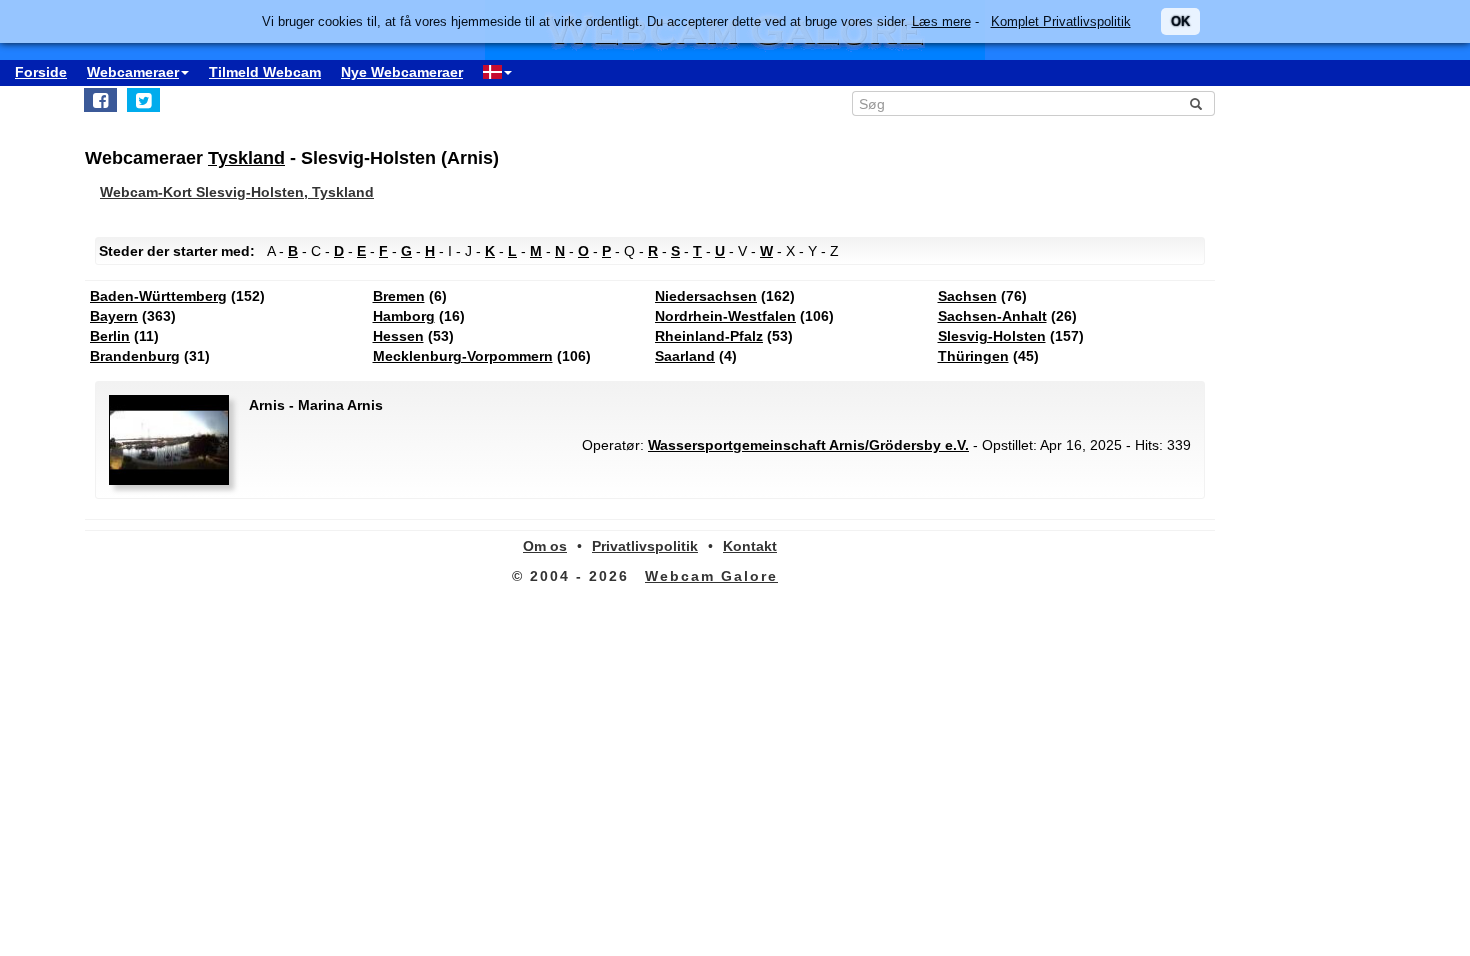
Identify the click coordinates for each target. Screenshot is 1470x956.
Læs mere (941, 21)
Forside (41, 72)
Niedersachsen (706, 296)
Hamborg (404, 316)
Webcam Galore (711, 576)
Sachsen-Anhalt (992, 316)
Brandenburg (135, 356)
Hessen (398, 336)
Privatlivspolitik (645, 546)
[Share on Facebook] (100, 100)
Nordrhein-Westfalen (725, 316)
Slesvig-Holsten (992, 336)
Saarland (685, 356)
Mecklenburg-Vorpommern (463, 356)
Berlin (110, 336)
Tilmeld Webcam (265, 72)
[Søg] (1196, 104)
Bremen (399, 296)
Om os (545, 546)
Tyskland (246, 158)
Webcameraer (133, 72)
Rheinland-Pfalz (709, 336)
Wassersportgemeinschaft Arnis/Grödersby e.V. (808, 445)
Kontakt (750, 546)
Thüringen (973, 356)
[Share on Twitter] (143, 100)
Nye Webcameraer (402, 72)
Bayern (114, 316)
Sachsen (967, 296)
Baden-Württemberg (158, 296)
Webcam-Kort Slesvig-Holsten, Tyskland (237, 192)
